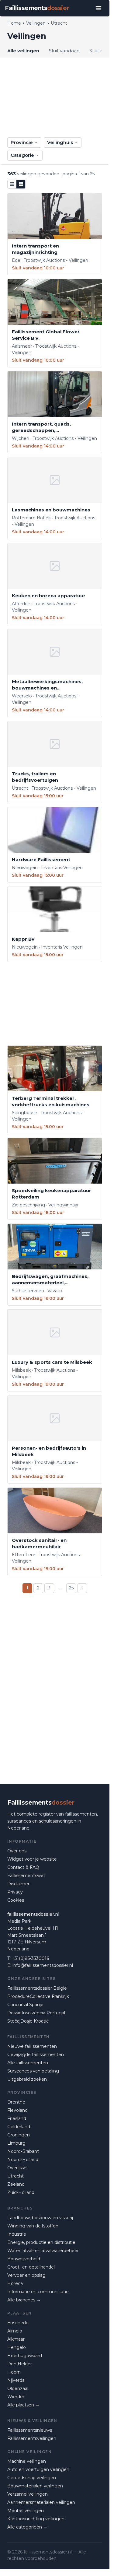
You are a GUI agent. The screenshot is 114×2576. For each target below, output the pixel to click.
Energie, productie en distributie (41, 2242)
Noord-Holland (23, 2160)
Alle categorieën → (27, 2527)
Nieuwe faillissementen (32, 2046)
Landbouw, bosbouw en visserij (40, 2218)
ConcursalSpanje (25, 2005)
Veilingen (36, 23)
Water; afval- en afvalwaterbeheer (43, 2251)
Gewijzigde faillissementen (36, 2055)
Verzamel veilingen (28, 2494)
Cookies (16, 1900)
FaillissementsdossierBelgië (37, 1988)
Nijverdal (16, 2380)
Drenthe (16, 2102)
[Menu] (98, 8)
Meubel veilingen (26, 2511)
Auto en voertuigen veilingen (38, 2469)
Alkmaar (16, 2339)
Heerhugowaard (25, 2356)
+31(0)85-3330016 (30, 1958)
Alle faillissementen (28, 2063)
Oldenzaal (18, 2388)
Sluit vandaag (64, 51)
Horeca (15, 2283)
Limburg (16, 2143)
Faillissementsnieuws (30, 2430)
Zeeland (16, 2184)
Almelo (15, 2331)
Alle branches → (24, 2300)
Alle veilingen (23, 51)
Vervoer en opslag (26, 2275)
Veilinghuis (60, 142)
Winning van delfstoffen (33, 2226)
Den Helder (20, 2364)
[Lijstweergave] (12, 184)
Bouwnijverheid (24, 2259)
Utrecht (16, 2176)
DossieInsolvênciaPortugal (36, 2013)
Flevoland (17, 2110)
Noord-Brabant (23, 2151)
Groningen (19, 2135)
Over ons (17, 1851)
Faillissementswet (26, 1876)
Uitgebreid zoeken (27, 2079)
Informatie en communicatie (38, 2292)
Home (14, 23)
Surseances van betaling (33, 2071)
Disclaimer (18, 1884)
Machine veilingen (27, 2461)
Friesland (17, 2118)
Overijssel (17, 2168)
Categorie (22, 155)
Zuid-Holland (21, 2192)
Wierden (16, 2397)
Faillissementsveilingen (32, 2438)
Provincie (22, 142)
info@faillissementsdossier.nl (43, 1965)
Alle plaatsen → (23, 2405)
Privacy (15, 1892)
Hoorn (14, 2372)
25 (71, 1588)
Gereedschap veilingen (32, 2478)
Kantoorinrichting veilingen (36, 2519)
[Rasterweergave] (21, 184)
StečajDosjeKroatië (28, 2021)
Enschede (18, 2323)
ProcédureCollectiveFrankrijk (38, 1996)
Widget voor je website (32, 1859)
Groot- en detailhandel (31, 2267)
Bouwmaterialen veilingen (35, 2486)
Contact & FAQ (23, 1867)
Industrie (17, 2234)
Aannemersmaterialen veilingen (41, 2502)
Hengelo (17, 2347)
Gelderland (19, 2127)
